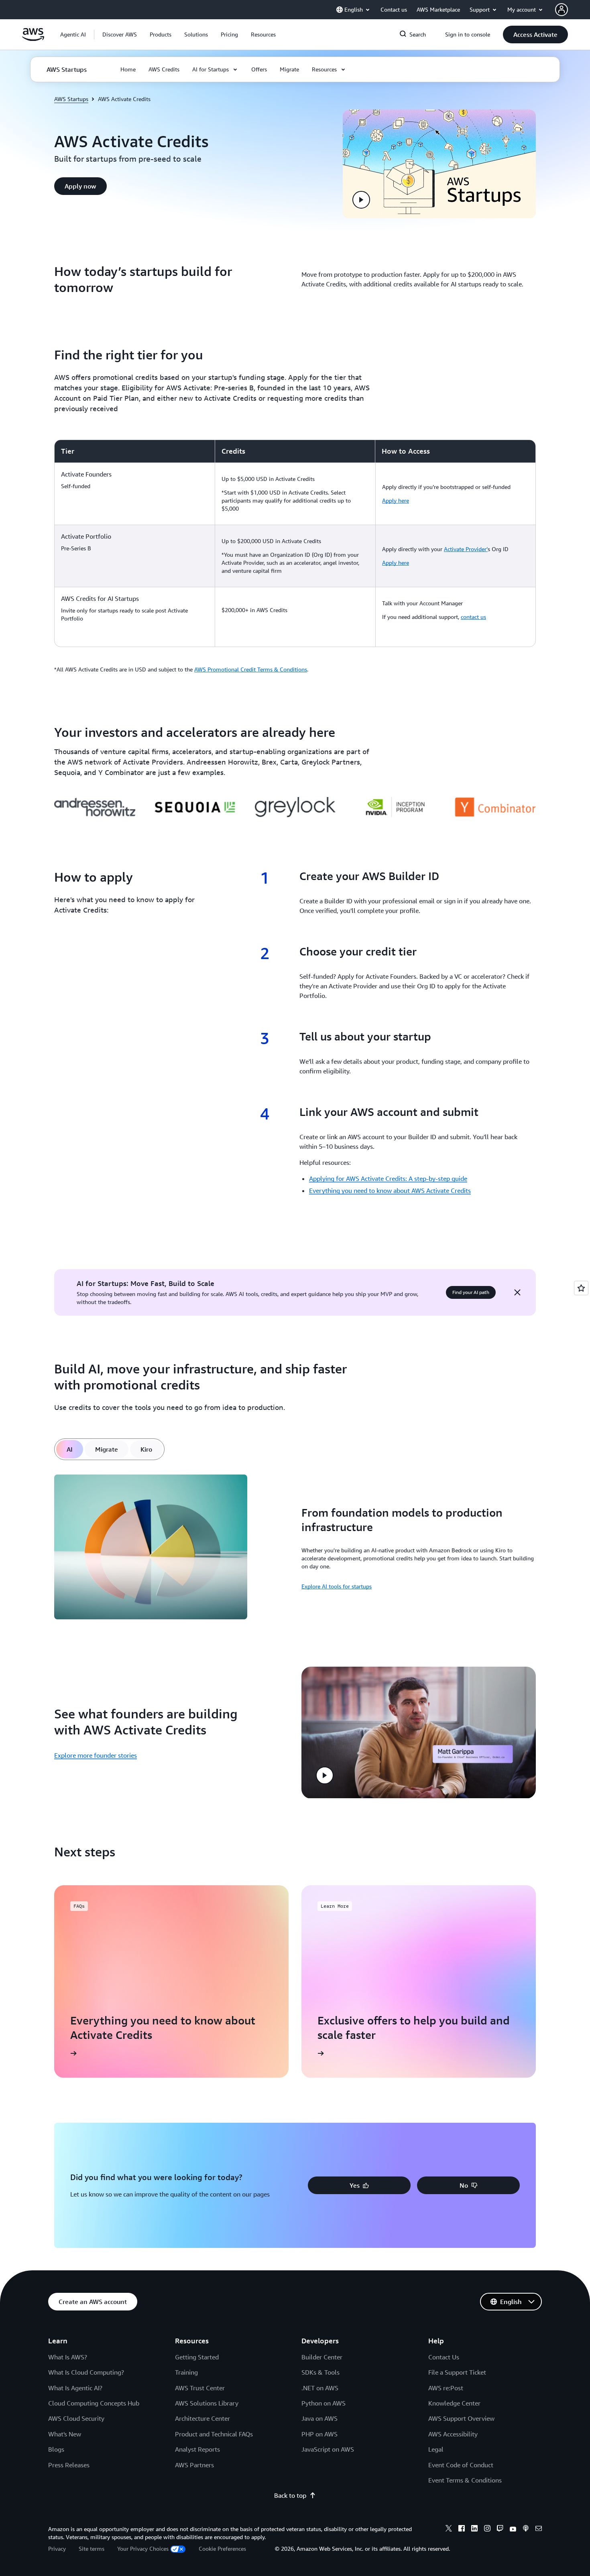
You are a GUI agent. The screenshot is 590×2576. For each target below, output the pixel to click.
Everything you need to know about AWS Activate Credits (390, 1191)
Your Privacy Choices (143, 2549)
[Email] (539, 2529)
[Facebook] (462, 2529)
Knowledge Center (454, 2403)
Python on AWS (323, 2403)
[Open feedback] (581, 1288)
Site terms (92, 2549)
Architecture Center (202, 2418)
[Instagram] (487, 2529)
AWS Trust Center (200, 2388)
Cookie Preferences (222, 2549)
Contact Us (444, 2357)
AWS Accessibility (453, 2434)
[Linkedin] (474, 2529)
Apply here (396, 500)
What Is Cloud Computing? (86, 2372)
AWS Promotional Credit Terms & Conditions (251, 669)
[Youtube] (513, 2529)
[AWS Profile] (562, 10)
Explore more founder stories (96, 1755)
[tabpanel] (295, 1548)
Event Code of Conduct (461, 2465)
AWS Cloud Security (76, 2418)
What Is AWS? (68, 2357)
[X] (449, 2529)
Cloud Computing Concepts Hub (94, 2403)
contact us (473, 617)
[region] (295, 543)
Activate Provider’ (466, 549)
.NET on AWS (320, 2388)
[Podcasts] (526, 2529)
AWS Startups (71, 99)
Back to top (290, 2495)
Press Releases (69, 2465)
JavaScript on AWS (328, 2449)
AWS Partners (194, 2465)
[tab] (70, 1449)
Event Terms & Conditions (465, 2480)
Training (186, 2372)
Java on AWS (319, 2418)
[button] (120, 34)
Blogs (56, 2449)
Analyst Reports (197, 2449)
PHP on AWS (319, 2434)
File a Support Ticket (457, 2372)
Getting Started (197, 2357)
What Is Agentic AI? (75, 2388)
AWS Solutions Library (207, 2403)
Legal (436, 2449)
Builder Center (322, 2357)
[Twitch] (500, 2529)
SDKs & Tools (320, 2372)
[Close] (517, 1292)
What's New (65, 2434)
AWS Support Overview (461, 2418)
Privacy (57, 2549)
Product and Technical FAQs (214, 2434)
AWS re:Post (446, 2388)
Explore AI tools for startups (337, 1586)
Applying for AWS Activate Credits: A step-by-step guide (388, 1178)
